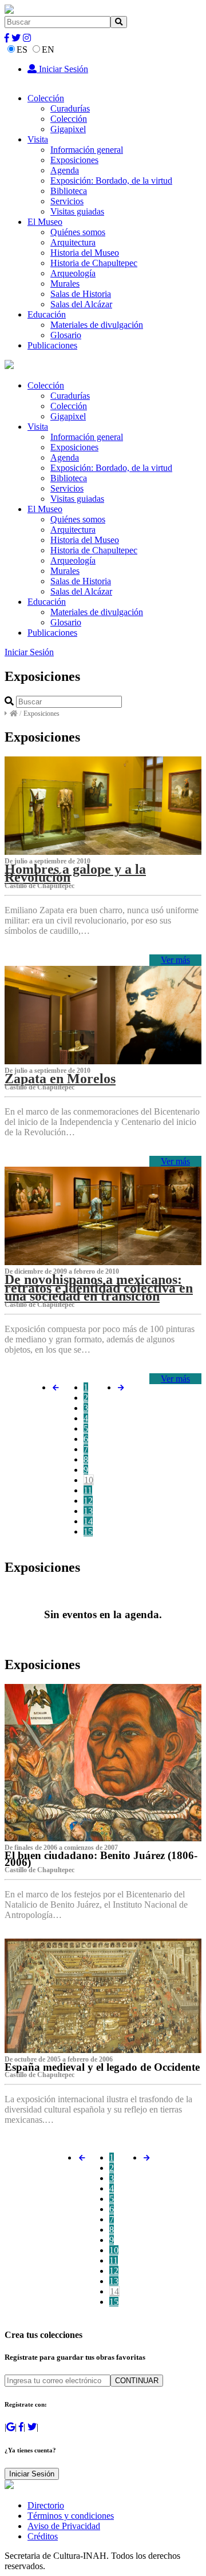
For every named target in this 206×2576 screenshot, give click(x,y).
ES (22, 49)
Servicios (67, 201)
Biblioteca (69, 191)
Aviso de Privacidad (64, 2526)
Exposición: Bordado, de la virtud (111, 181)
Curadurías (70, 108)
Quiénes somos (78, 232)
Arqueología (73, 273)
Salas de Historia (81, 294)
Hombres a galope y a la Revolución (75, 873)
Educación (47, 314)
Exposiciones (74, 160)
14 (88, 1521)
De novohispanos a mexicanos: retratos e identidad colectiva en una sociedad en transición (99, 1287)
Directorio (46, 2505)
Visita (38, 139)
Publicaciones (52, 345)
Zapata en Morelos (60, 1079)
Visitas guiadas (77, 211)
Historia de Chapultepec (94, 263)
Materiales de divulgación (97, 325)
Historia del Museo (85, 253)
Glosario (66, 335)
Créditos (43, 2536)
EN (48, 49)
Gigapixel (68, 129)
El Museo (45, 222)
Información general (87, 150)
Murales (65, 284)
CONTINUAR (137, 2381)
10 (89, 1480)
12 (88, 1501)
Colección (46, 98)
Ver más (175, 960)
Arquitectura (73, 242)
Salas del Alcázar (81, 304)
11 (88, 1490)
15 (88, 1531)
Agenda (65, 170)
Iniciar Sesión (62, 69)
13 (88, 1511)
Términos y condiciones (71, 2516)
